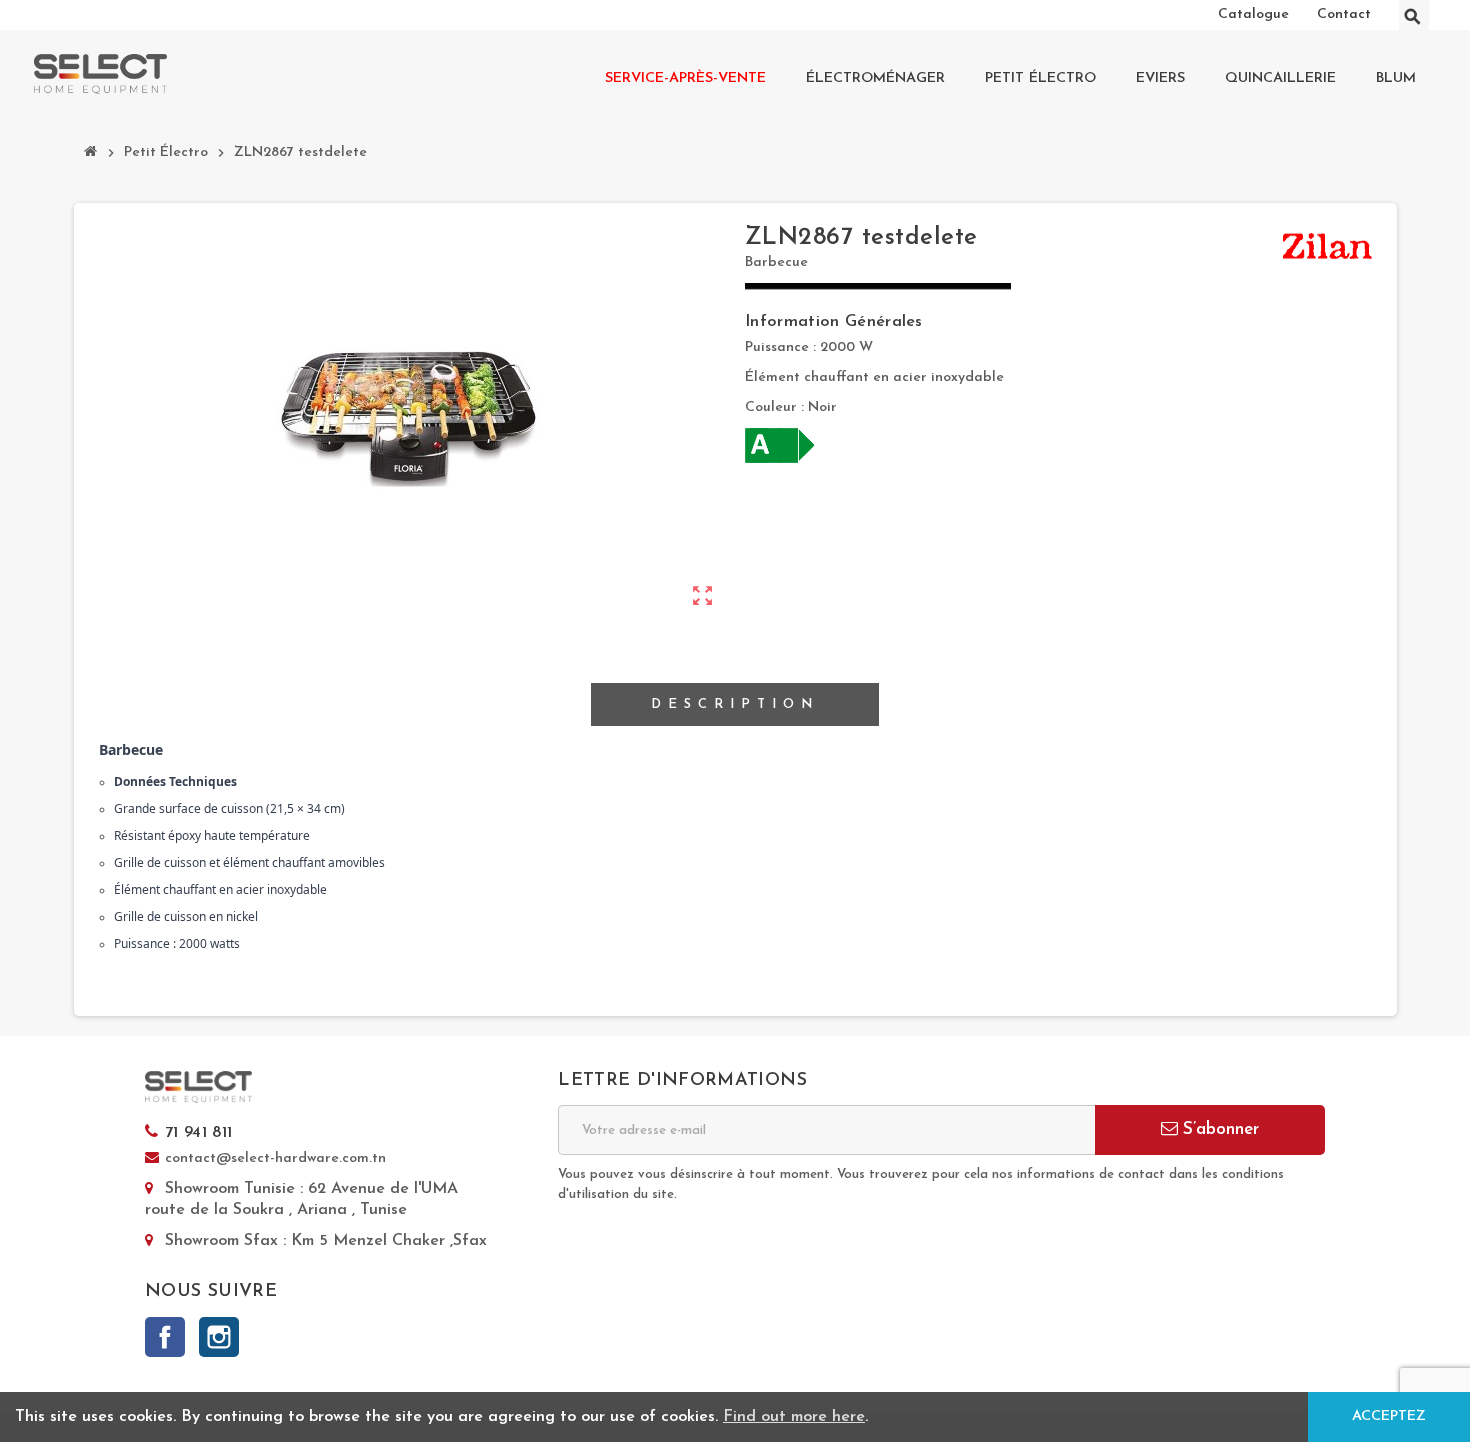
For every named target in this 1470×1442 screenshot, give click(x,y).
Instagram (219, 1337)
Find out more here (794, 1417)
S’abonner (1218, 1129)
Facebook (165, 1337)
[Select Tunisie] (100, 73)
